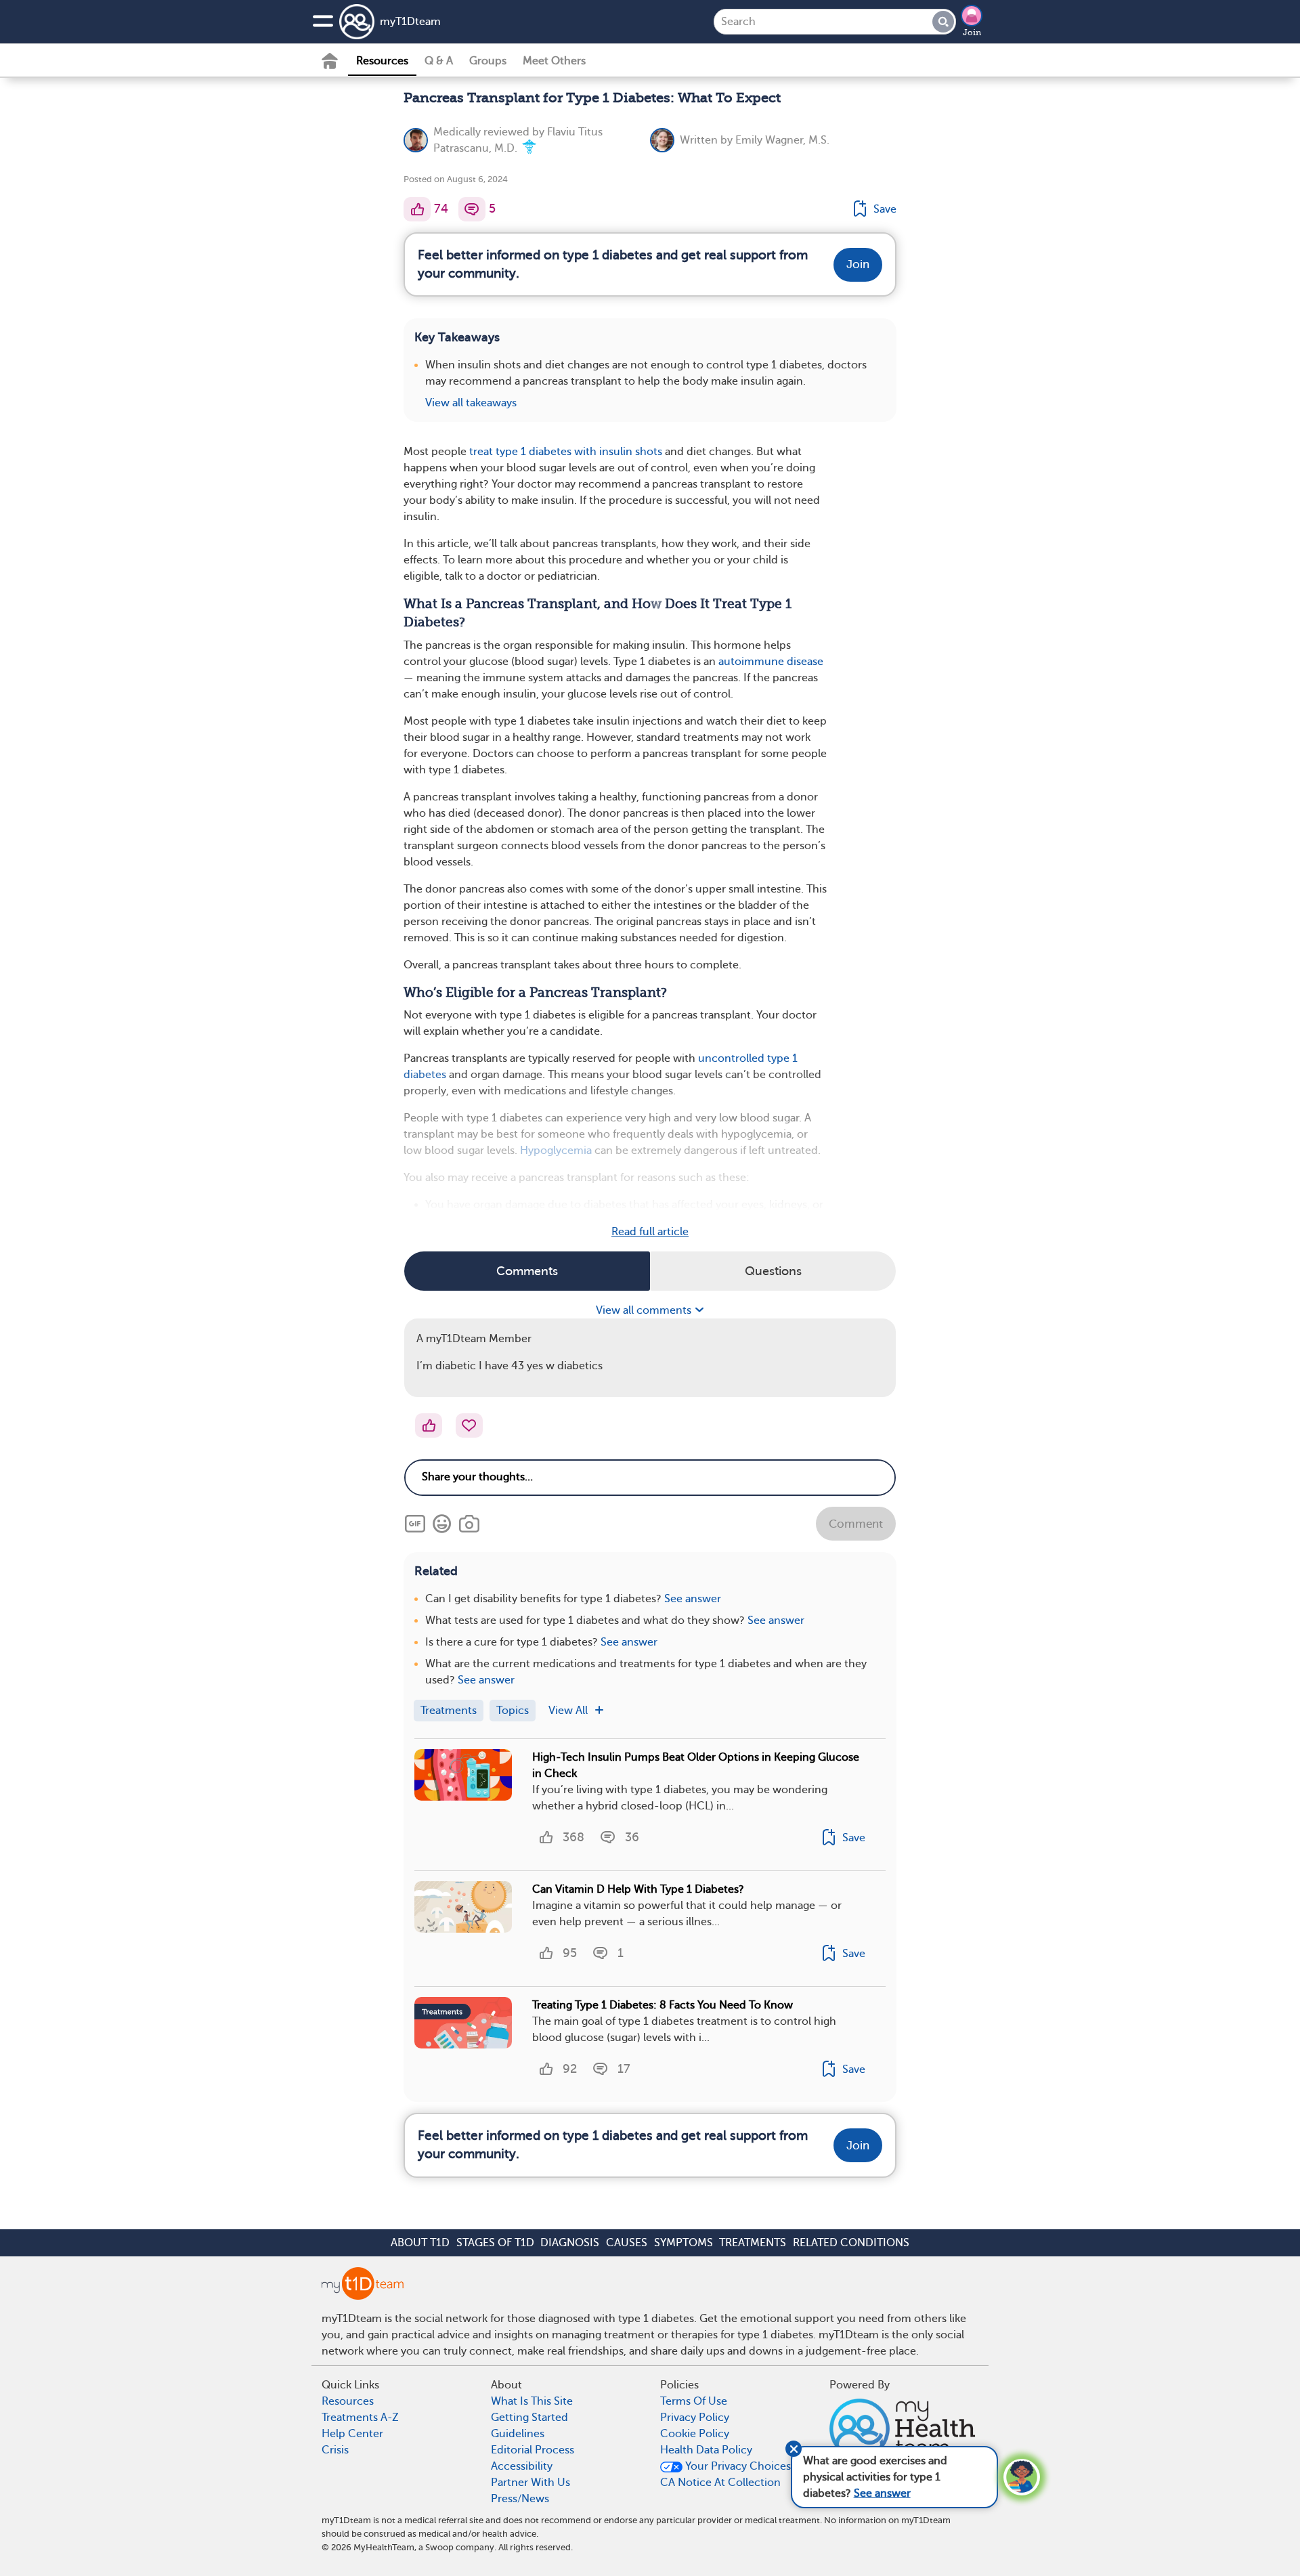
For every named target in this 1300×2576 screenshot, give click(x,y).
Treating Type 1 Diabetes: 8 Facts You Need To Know (663, 2005)
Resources (382, 61)
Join (972, 33)
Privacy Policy (695, 2418)
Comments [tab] (527, 1271)
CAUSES (627, 2243)
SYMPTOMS (684, 2243)
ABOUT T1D (420, 2243)
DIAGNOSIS (570, 2243)
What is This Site (532, 2401)
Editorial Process (533, 2450)
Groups (488, 61)
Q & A (439, 61)
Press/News (520, 2499)
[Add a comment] (472, 209)
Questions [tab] (773, 1271)
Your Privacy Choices (737, 2466)
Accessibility (522, 2466)
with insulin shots (618, 452)
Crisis (335, 2450)
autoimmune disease (771, 662)
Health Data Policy (706, 2450)
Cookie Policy (695, 2434)
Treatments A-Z (360, 2418)
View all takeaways (471, 403)
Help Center (352, 2434)
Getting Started (529, 2418)
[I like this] (417, 209)
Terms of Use (694, 2401)
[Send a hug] (469, 1425)
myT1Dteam (410, 22)
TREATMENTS (753, 2243)
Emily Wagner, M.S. (782, 140)
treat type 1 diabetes (520, 452)
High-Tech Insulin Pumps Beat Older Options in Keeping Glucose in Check (696, 1765)
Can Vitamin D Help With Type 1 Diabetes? (638, 1889)
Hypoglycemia (556, 1151)
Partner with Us (530, 2483)
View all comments (645, 1310)
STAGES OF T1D (495, 2243)
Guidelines (518, 2434)
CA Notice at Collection (720, 2483)
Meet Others (554, 61)
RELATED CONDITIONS (851, 2243)
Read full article (650, 1232)
